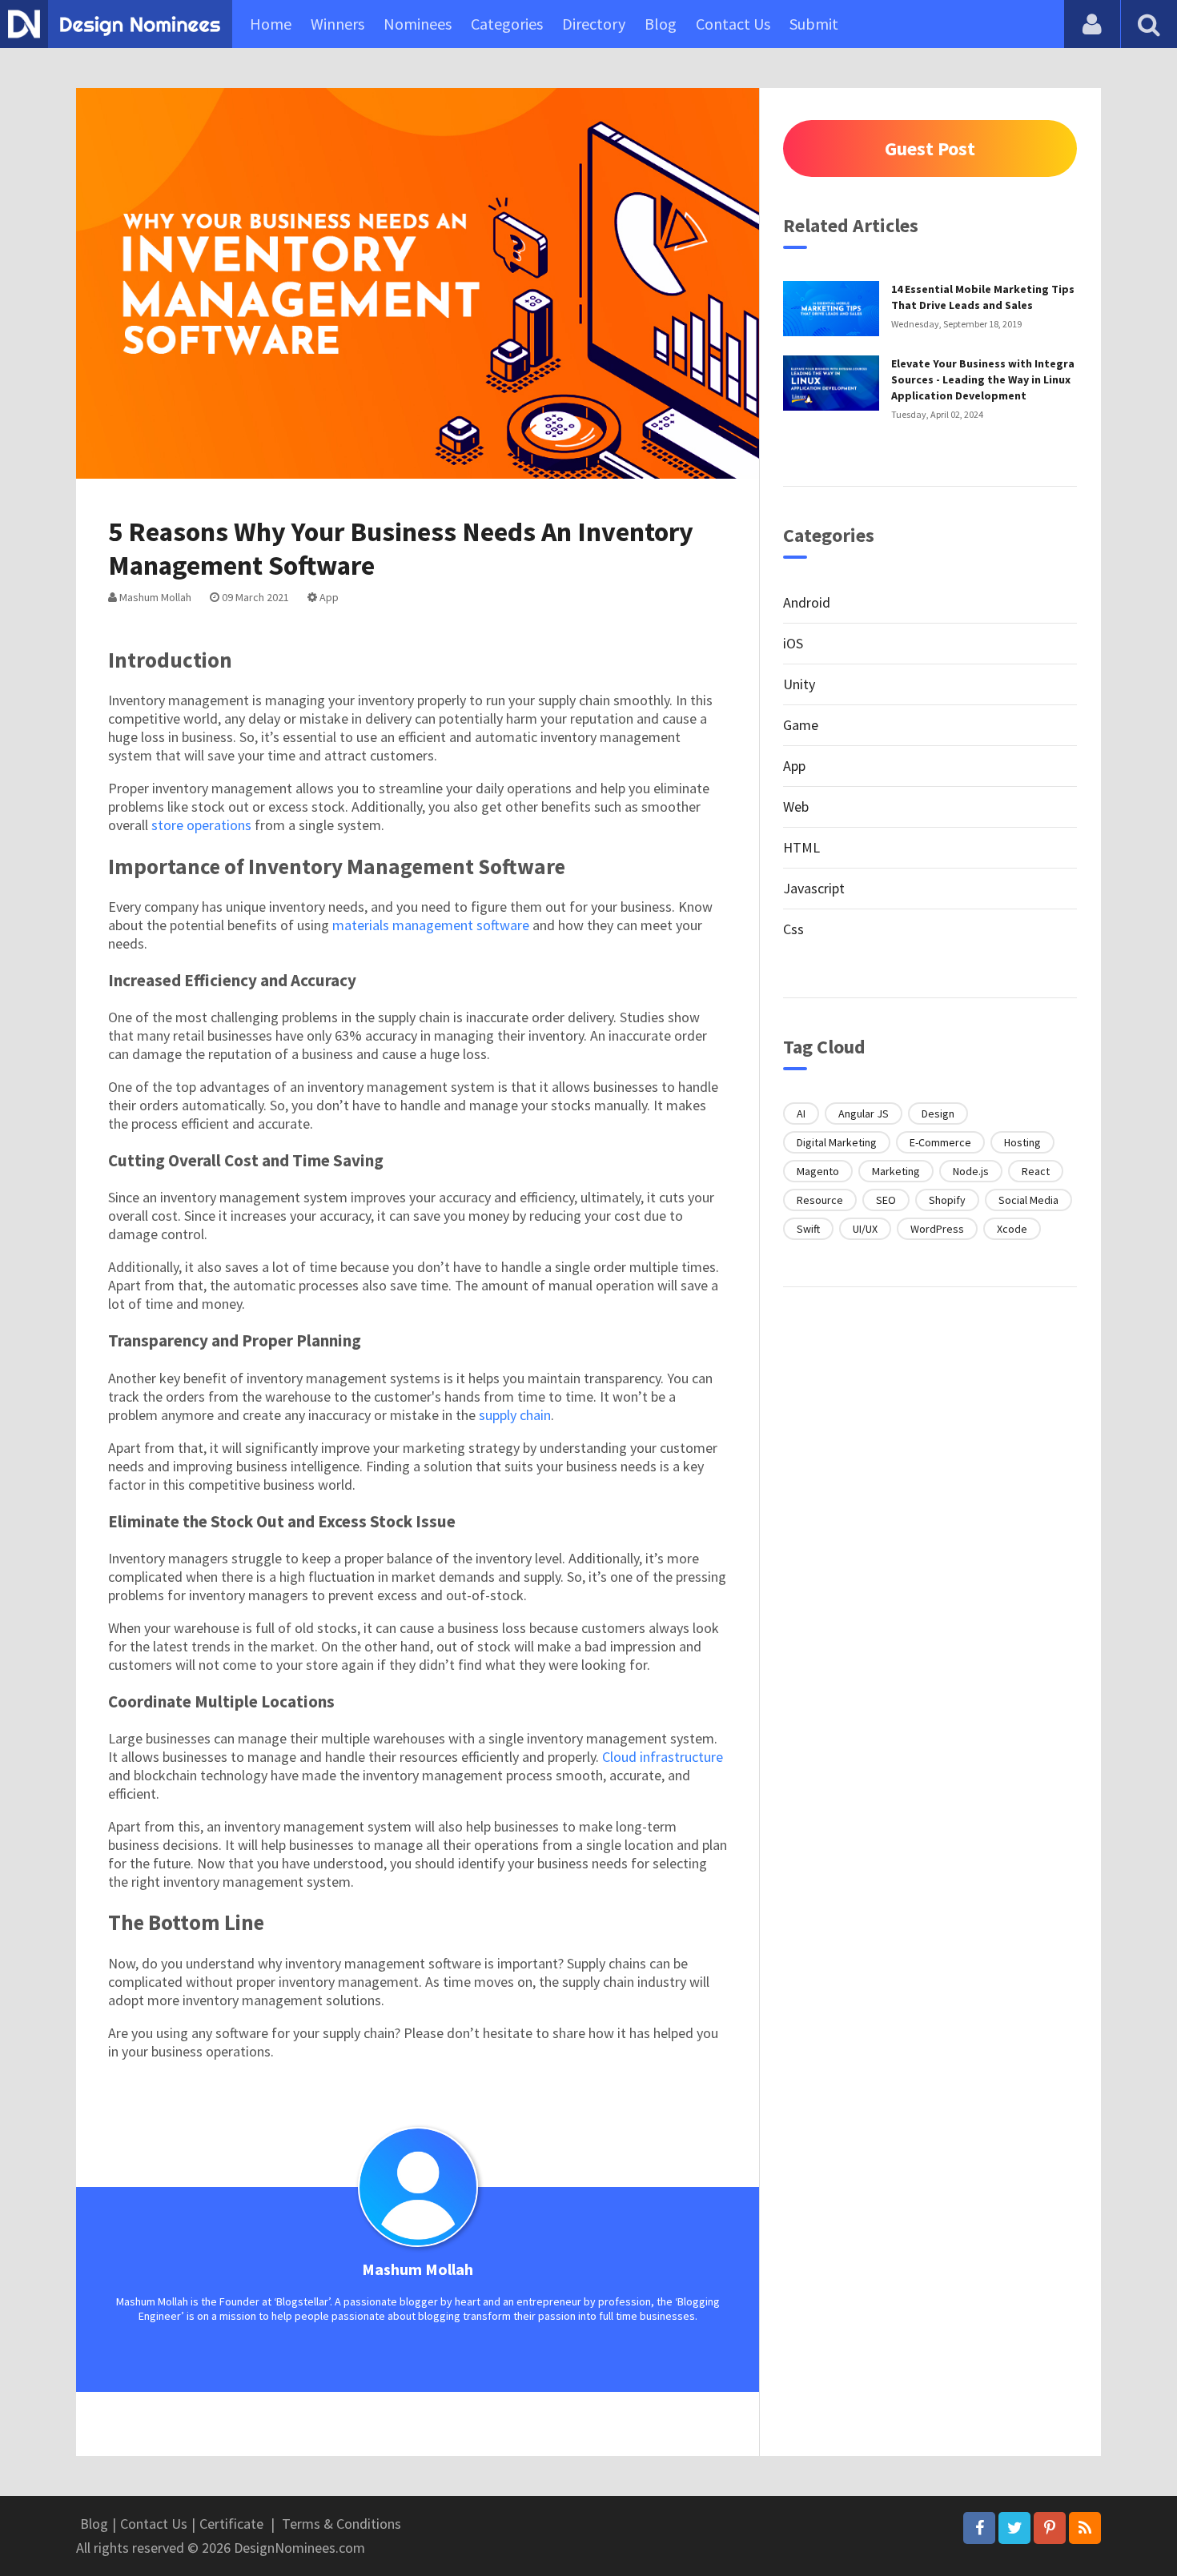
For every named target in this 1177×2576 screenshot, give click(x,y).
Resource (820, 1200)
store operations (201, 825)
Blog (661, 24)
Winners (337, 24)
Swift (808, 1229)
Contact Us (733, 24)
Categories (507, 24)
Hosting (1022, 1142)
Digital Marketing (837, 1142)
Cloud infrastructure (663, 1757)
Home (271, 24)
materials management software (431, 925)
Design (938, 1113)
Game (801, 725)
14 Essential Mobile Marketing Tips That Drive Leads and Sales (983, 297)
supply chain (515, 1415)
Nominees (418, 24)
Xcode (1012, 1229)
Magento (818, 1171)
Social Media (1028, 1200)
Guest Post (930, 148)
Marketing (896, 1171)
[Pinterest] (1050, 2528)
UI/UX (865, 1229)
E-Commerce (940, 1142)
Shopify (947, 1200)
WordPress (937, 1229)
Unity (799, 684)
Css (793, 929)
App (328, 597)
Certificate (231, 2524)
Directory (594, 24)
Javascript (814, 888)
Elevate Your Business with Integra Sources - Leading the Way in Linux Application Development (983, 379)
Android (807, 602)
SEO (886, 1200)
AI (801, 1113)
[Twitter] (1014, 2528)
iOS (793, 643)
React (1036, 1171)
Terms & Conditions (341, 2524)
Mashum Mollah (154, 597)
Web (796, 807)
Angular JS (864, 1113)
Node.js (971, 1171)
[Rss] (1085, 2528)
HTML (801, 847)
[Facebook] (979, 2528)
